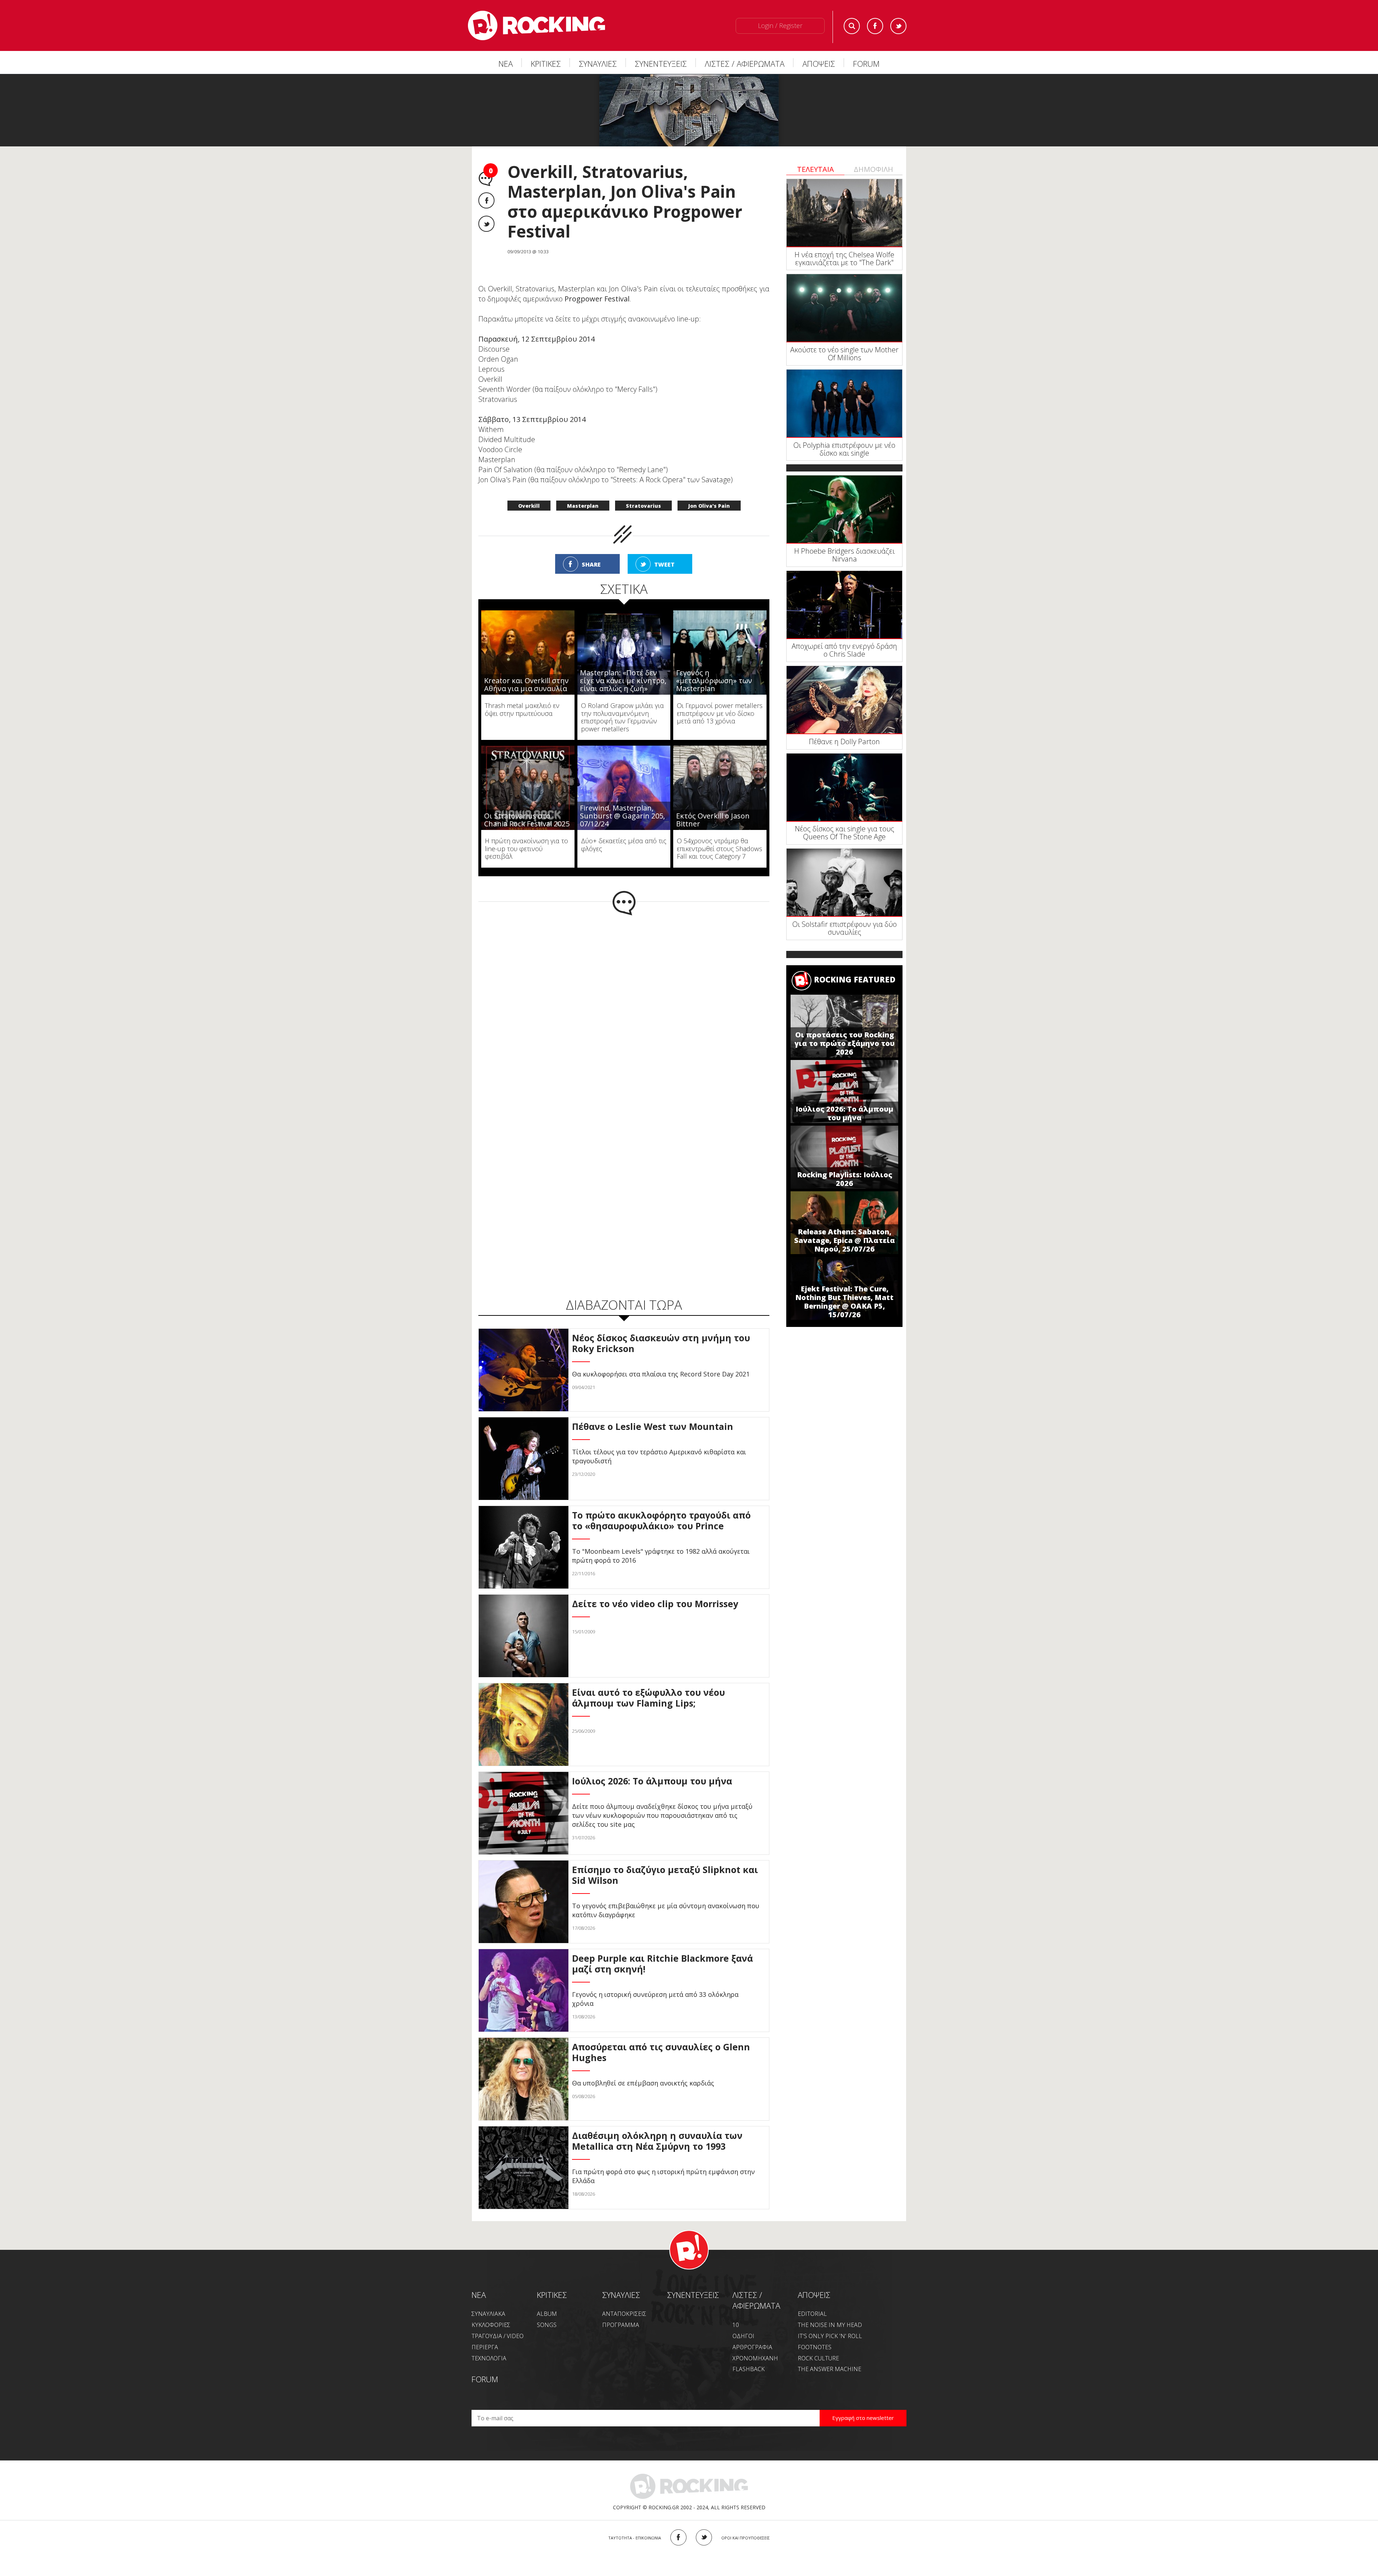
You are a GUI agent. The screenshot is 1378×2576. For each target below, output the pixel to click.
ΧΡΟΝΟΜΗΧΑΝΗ (755, 2358)
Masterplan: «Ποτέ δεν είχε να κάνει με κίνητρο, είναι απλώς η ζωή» (623, 681)
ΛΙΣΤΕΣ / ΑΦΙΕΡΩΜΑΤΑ (745, 64)
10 (736, 2325)
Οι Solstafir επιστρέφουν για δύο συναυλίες (845, 928)
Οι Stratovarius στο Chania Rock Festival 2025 (527, 820)
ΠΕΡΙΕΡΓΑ (485, 2347)
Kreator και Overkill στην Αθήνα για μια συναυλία (526, 684)
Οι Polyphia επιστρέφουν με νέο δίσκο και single (844, 449)
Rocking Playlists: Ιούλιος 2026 (845, 1179)
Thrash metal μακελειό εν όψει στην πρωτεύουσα (522, 709)
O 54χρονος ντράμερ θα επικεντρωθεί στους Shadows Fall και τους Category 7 (720, 848)
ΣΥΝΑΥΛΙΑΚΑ (488, 2314)
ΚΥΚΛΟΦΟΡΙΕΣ (491, 2325)
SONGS (547, 2325)
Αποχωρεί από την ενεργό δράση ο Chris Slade (844, 650)
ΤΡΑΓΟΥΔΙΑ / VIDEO (498, 2336)
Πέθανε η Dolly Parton (844, 742)
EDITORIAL (812, 2314)
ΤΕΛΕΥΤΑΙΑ (815, 169)
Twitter (898, 26)
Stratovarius (643, 506)
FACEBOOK (678, 2537)
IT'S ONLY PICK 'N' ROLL (830, 2336)
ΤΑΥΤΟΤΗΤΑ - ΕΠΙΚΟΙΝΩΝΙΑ (635, 2538)
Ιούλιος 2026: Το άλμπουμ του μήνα (844, 1113)
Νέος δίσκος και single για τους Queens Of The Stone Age (845, 833)
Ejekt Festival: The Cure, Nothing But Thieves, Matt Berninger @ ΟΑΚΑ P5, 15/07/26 (844, 1302)
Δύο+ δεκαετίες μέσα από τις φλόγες (624, 845)
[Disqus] (624, 1009)
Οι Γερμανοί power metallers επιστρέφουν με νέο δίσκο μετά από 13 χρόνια (720, 713)
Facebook (875, 26)
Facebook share (486, 200)
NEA (479, 2295)
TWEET (664, 564)
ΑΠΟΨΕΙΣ (819, 64)
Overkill (529, 506)
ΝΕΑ (506, 64)
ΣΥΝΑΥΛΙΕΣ (598, 64)
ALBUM (547, 2314)
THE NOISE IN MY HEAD (830, 2325)
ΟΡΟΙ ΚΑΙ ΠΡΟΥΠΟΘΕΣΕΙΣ (746, 2538)
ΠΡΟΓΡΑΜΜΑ (621, 2325)
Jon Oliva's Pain (709, 506)
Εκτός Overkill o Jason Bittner (713, 820)
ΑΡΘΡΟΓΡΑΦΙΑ (752, 2347)
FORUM (866, 64)
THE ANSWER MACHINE (829, 2369)
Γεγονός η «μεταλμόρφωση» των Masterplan (714, 681)
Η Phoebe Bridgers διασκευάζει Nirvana (844, 555)
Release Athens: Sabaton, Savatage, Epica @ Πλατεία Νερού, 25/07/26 (845, 1240)
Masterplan (583, 506)
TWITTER (704, 2537)
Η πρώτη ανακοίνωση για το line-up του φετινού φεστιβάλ (526, 848)
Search (852, 26)
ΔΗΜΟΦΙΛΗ (873, 169)
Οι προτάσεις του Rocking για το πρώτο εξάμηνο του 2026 (845, 1043)
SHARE (591, 564)
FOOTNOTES (815, 2347)
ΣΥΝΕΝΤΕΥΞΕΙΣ (661, 64)
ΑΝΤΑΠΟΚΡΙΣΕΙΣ (624, 2314)
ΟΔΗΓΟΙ (743, 2336)
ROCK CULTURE (818, 2358)
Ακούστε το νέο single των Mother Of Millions (844, 354)
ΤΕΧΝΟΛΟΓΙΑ (489, 2358)
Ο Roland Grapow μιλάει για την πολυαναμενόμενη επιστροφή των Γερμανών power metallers (622, 717)
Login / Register (780, 25)
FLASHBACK (749, 2369)
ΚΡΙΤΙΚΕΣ (546, 64)
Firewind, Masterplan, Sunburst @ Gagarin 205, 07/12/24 (622, 816)
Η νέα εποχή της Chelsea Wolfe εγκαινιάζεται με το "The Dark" (844, 259)
